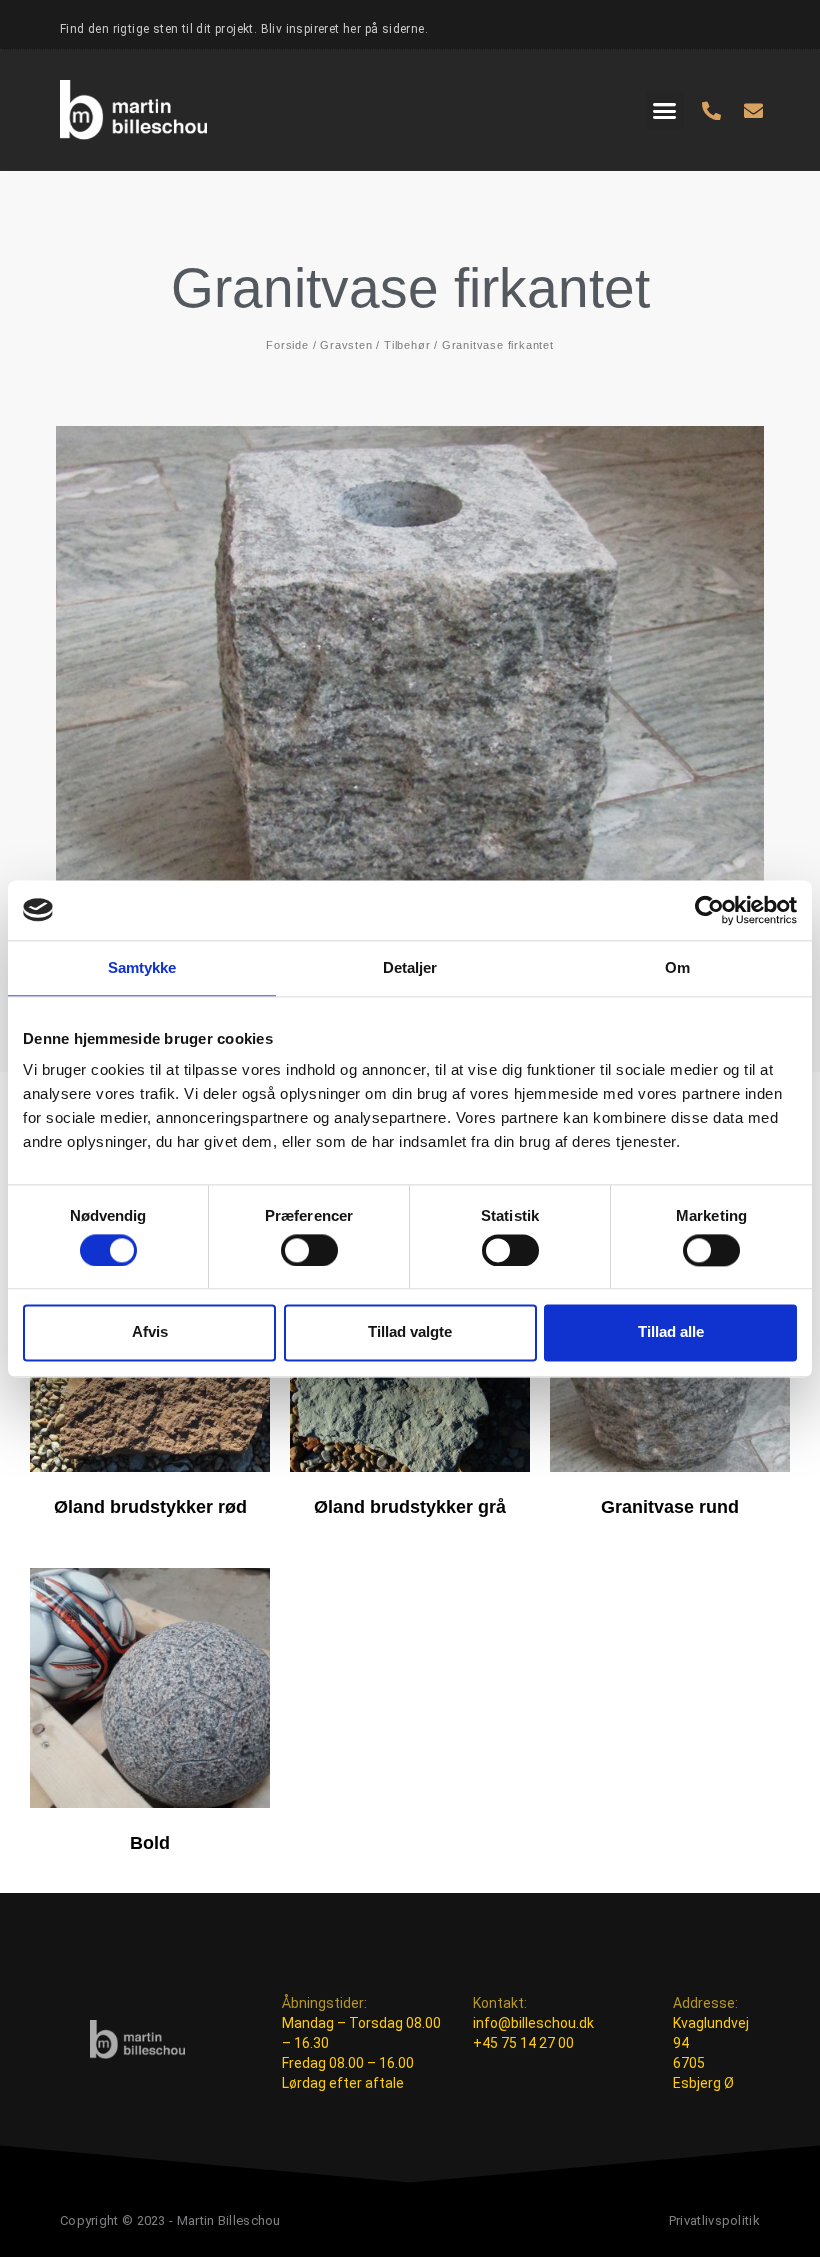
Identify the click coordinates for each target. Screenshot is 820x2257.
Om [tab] (677, 967)
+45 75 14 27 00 (523, 2043)
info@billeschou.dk (533, 2023)
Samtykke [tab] (142, 967)
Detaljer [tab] (410, 967)
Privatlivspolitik (714, 2220)
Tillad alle (671, 1332)
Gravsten (346, 345)
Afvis (150, 1332)
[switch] (309, 1250)
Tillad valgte (410, 1332)
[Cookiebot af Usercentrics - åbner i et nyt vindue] (709, 910)
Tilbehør (407, 345)
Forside (287, 345)
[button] (665, 110)
